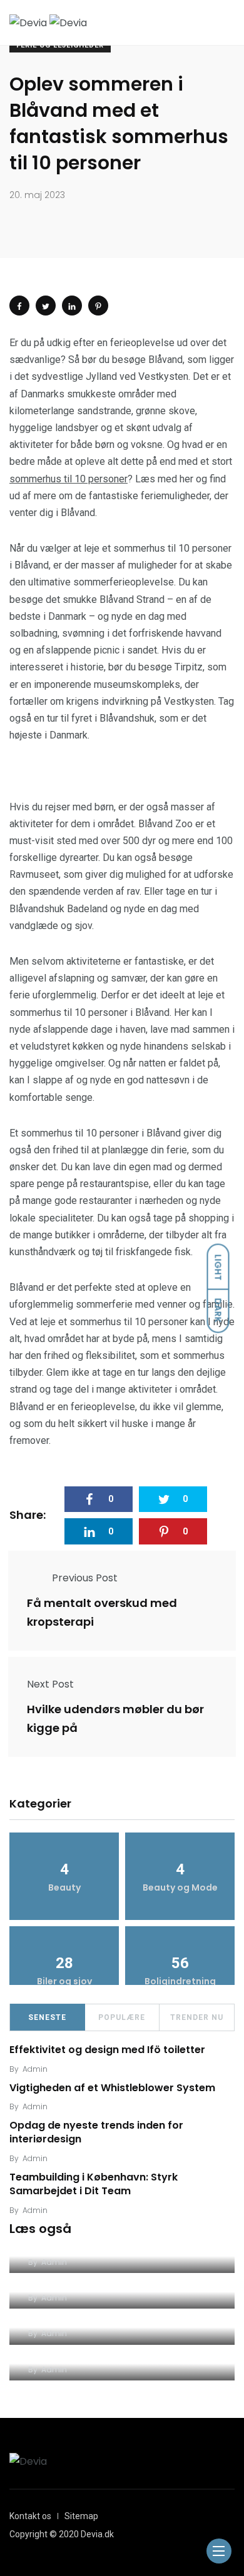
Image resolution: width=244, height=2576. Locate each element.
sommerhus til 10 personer (69, 479)
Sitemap (81, 2516)
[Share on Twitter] (46, 306)
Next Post (50, 1684)
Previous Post (85, 1578)
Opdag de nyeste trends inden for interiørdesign (96, 2132)
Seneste (47, 2017)
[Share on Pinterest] (98, 306)
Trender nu (197, 2017)
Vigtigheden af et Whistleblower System (112, 2088)
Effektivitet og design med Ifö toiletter (107, 2050)
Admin (35, 2069)
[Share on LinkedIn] (72, 306)
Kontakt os (30, 2516)
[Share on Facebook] (19, 306)
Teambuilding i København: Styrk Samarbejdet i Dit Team (94, 2184)
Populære (122, 2017)
